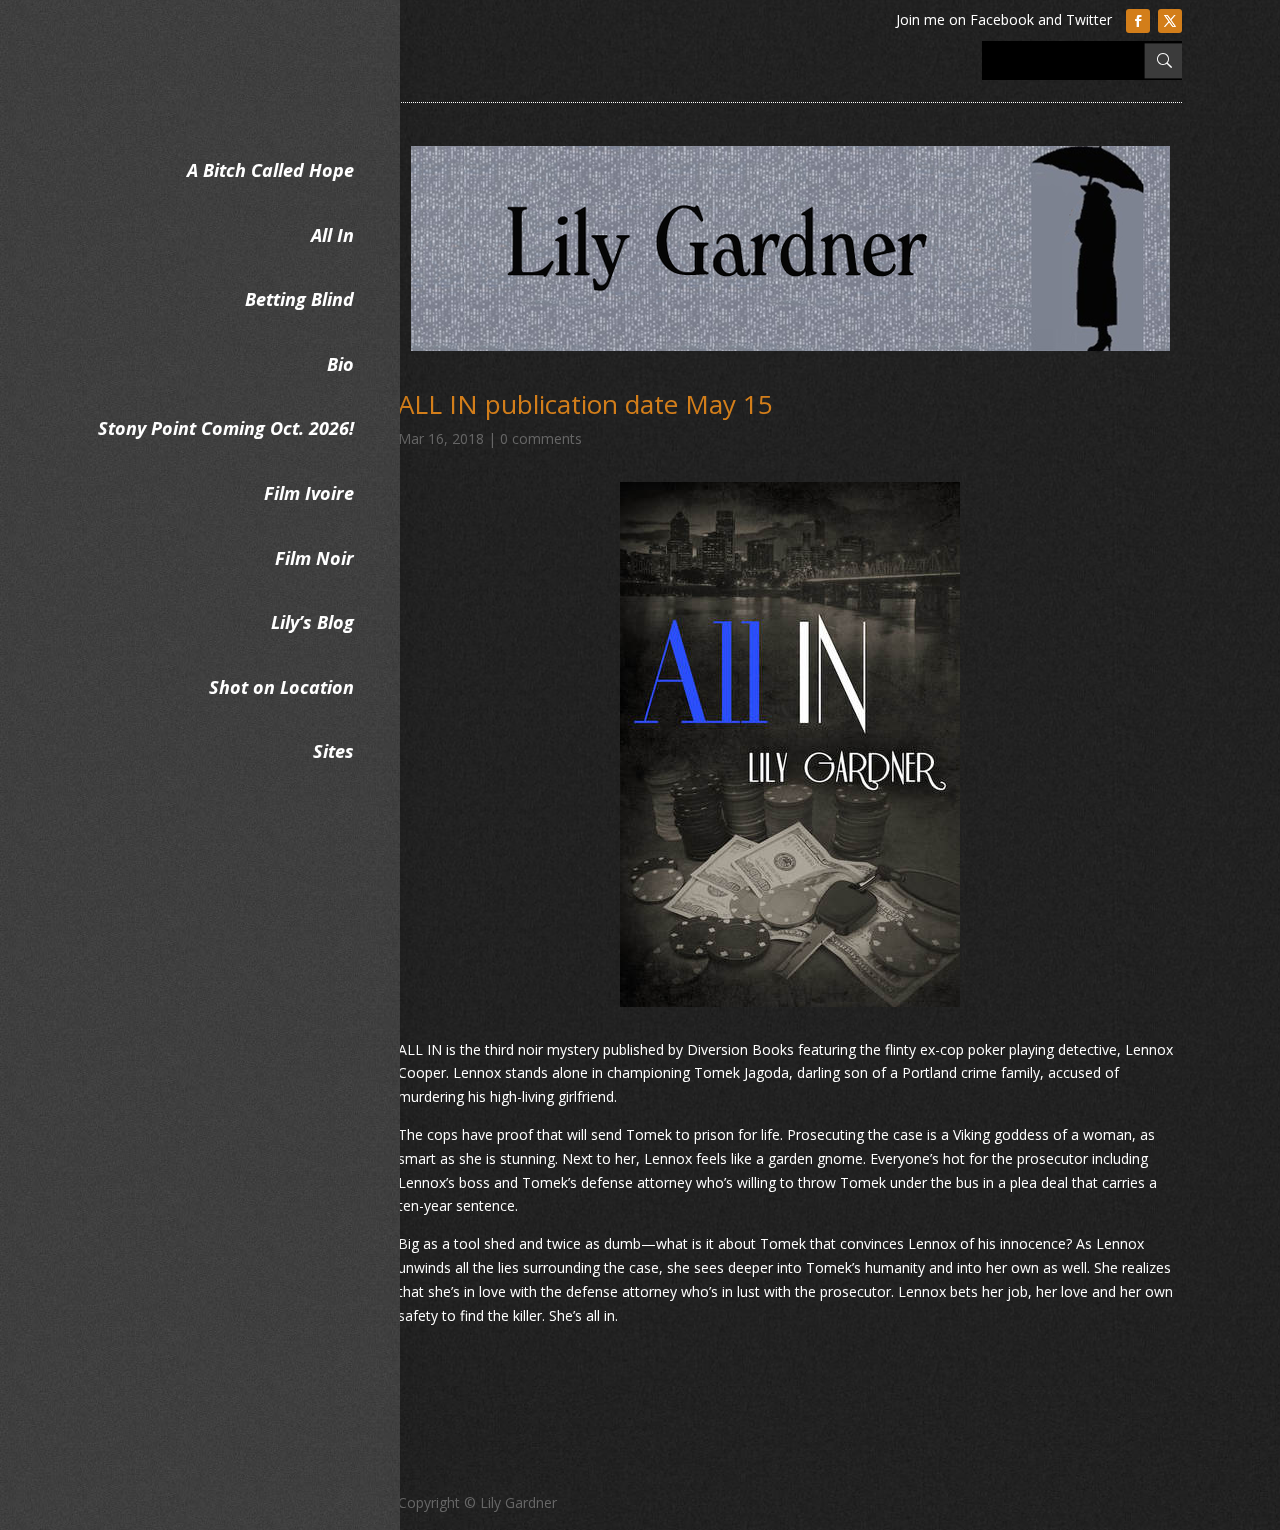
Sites (333, 751)
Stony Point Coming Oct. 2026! (226, 428)
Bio (340, 364)
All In (332, 235)
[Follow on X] (1170, 21)
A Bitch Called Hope (270, 170)
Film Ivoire (309, 493)
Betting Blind (299, 299)
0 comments (541, 438)
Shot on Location (281, 687)
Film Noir (314, 558)
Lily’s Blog (312, 622)
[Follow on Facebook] (1138, 21)
